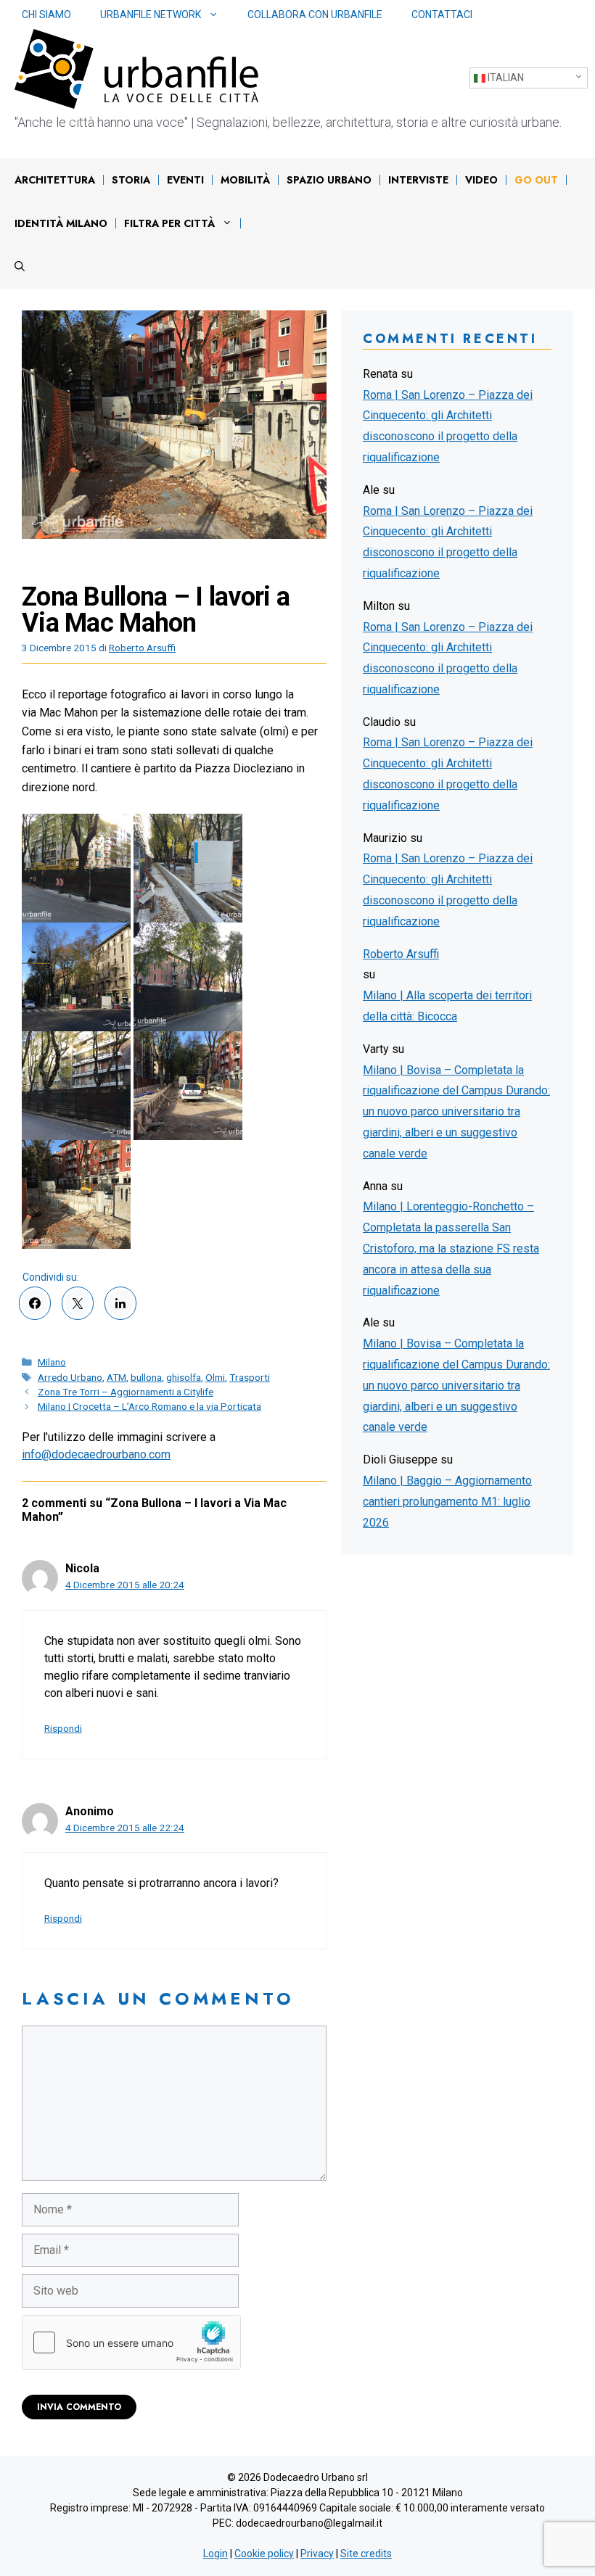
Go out (536, 180)
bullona (146, 1377)
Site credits (366, 2554)
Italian (505, 78)
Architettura (55, 180)
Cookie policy (264, 2554)
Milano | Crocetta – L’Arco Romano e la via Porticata (149, 1406)
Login (216, 2554)
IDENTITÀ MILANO (61, 223)
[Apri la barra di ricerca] (20, 267)
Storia (131, 180)
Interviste (418, 180)
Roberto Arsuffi (401, 954)
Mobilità (245, 180)
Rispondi (63, 1728)
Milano (52, 1362)
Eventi (185, 180)
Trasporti (250, 1377)
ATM (116, 1377)
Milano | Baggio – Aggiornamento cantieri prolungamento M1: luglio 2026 (447, 1502)
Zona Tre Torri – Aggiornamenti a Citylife (126, 1392)
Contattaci (442, 15)
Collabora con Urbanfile (315, 15)
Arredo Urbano (70, 1377)
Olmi (215, 1377)
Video (481, 180)
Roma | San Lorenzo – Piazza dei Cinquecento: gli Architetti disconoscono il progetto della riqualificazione (448, 426)
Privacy (317, 2554)
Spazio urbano (329, 180)
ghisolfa (184, 1377)
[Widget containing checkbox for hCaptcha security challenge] (131, 2342)
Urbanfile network (151, 15)
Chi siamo (46, 15)
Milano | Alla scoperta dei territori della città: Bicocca (447, 1006)
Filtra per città (169, 223)
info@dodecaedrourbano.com (96, 1454)
